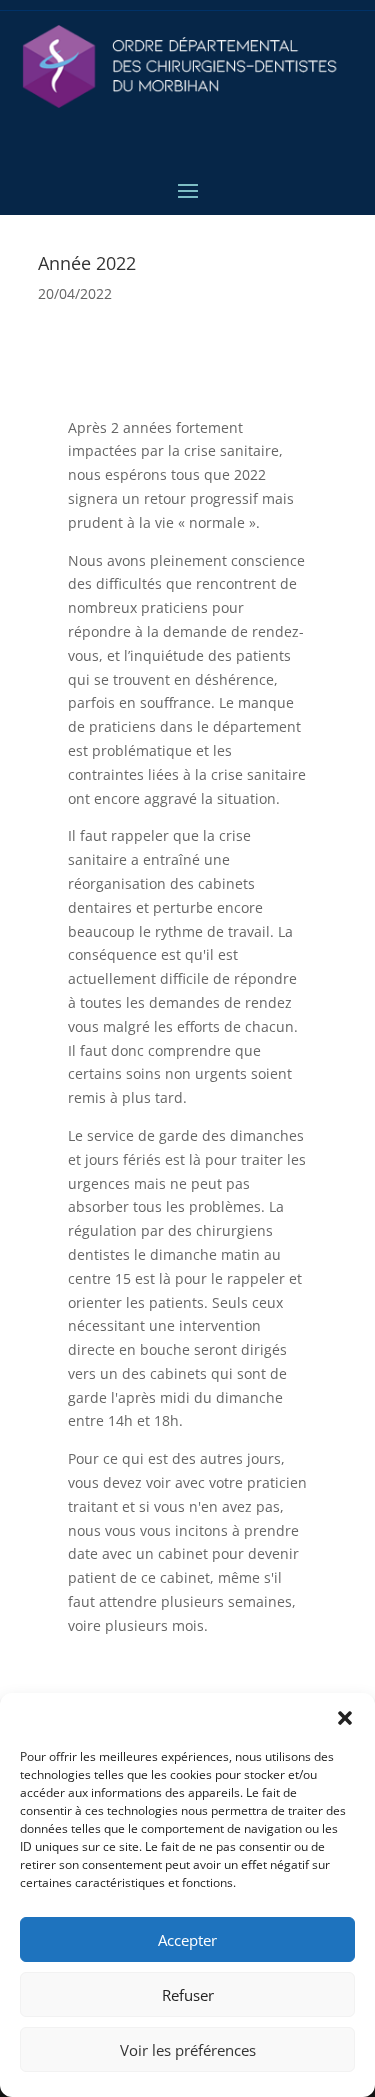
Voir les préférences (188, 2050)
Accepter (187, 1940)
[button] (345, 1718)
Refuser (188, 1995)
